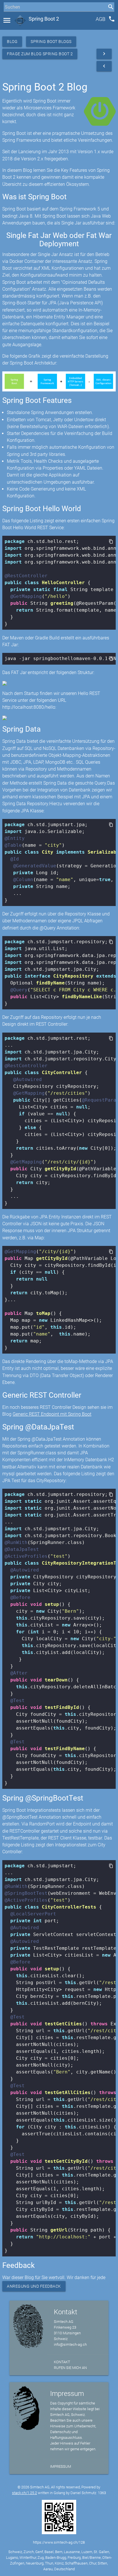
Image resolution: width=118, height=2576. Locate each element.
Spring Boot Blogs (51, 42)
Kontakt (62, 2362)
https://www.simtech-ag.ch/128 (59, 2542)
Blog (12, 42)
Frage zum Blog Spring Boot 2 (40, 54)
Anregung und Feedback (34, 2286)
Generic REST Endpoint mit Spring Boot (52, 1414)
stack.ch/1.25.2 (24, 2493)
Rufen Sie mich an (70, 2368)
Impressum (61, 2466)
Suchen (10, 18)
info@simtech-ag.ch (70, 2344)
